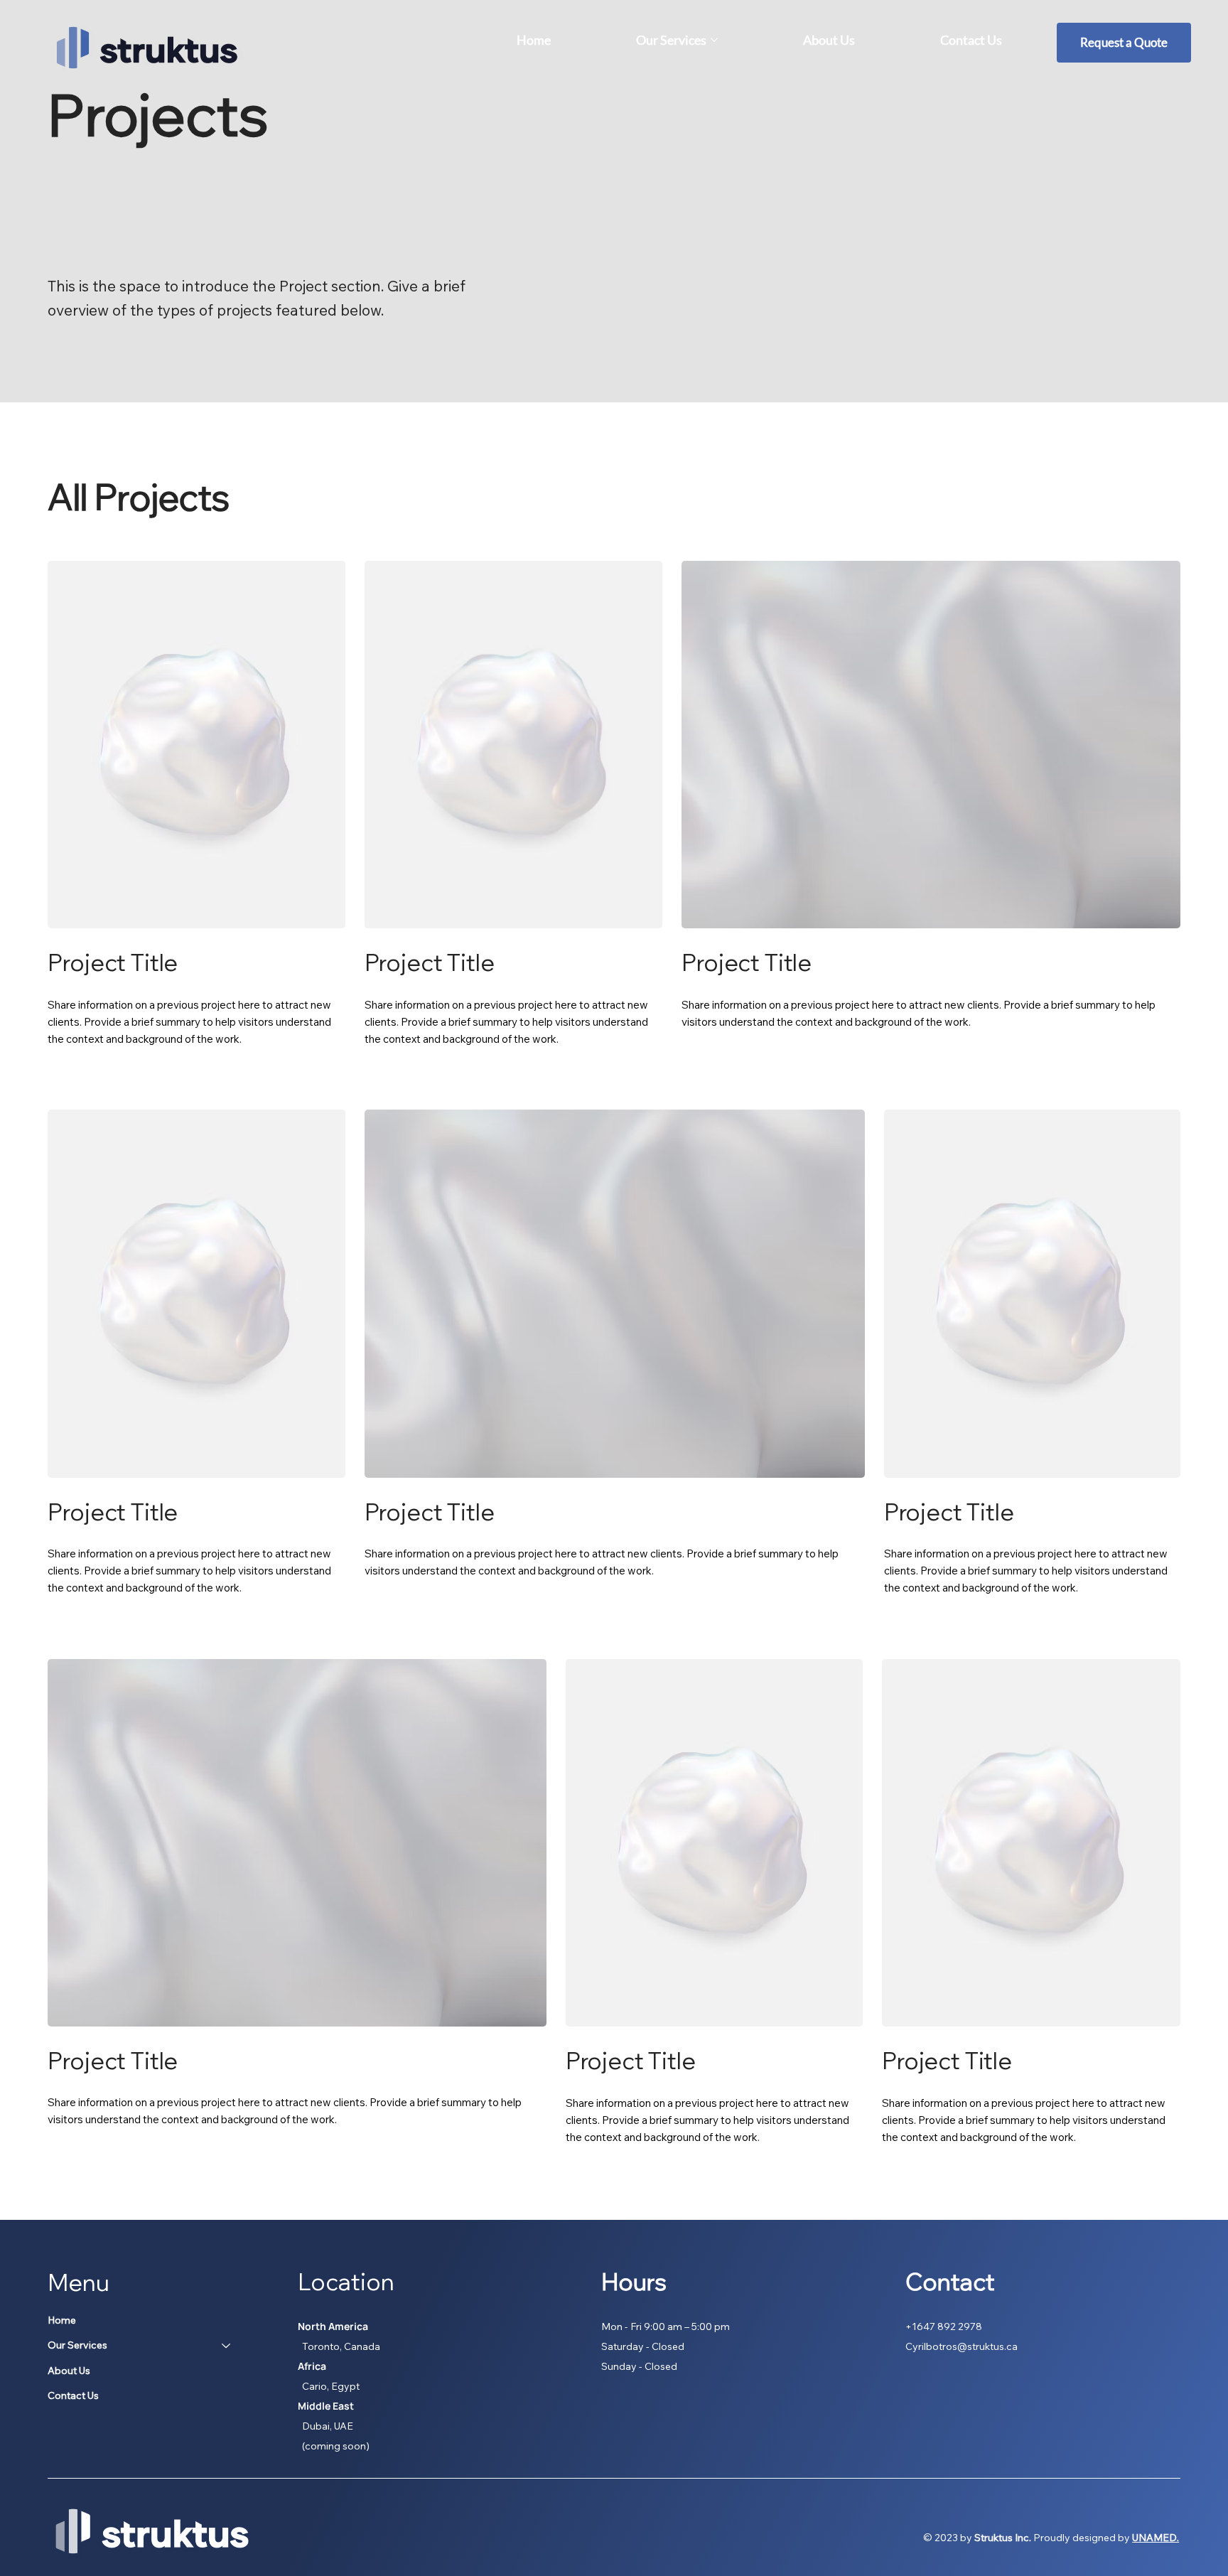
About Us (69, 2371)
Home (62, 2320)
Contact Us (73, 2395)
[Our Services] (227, 2346)
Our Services (77, 2345)
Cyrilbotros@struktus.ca (962, 2346)
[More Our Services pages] (714, 40)
